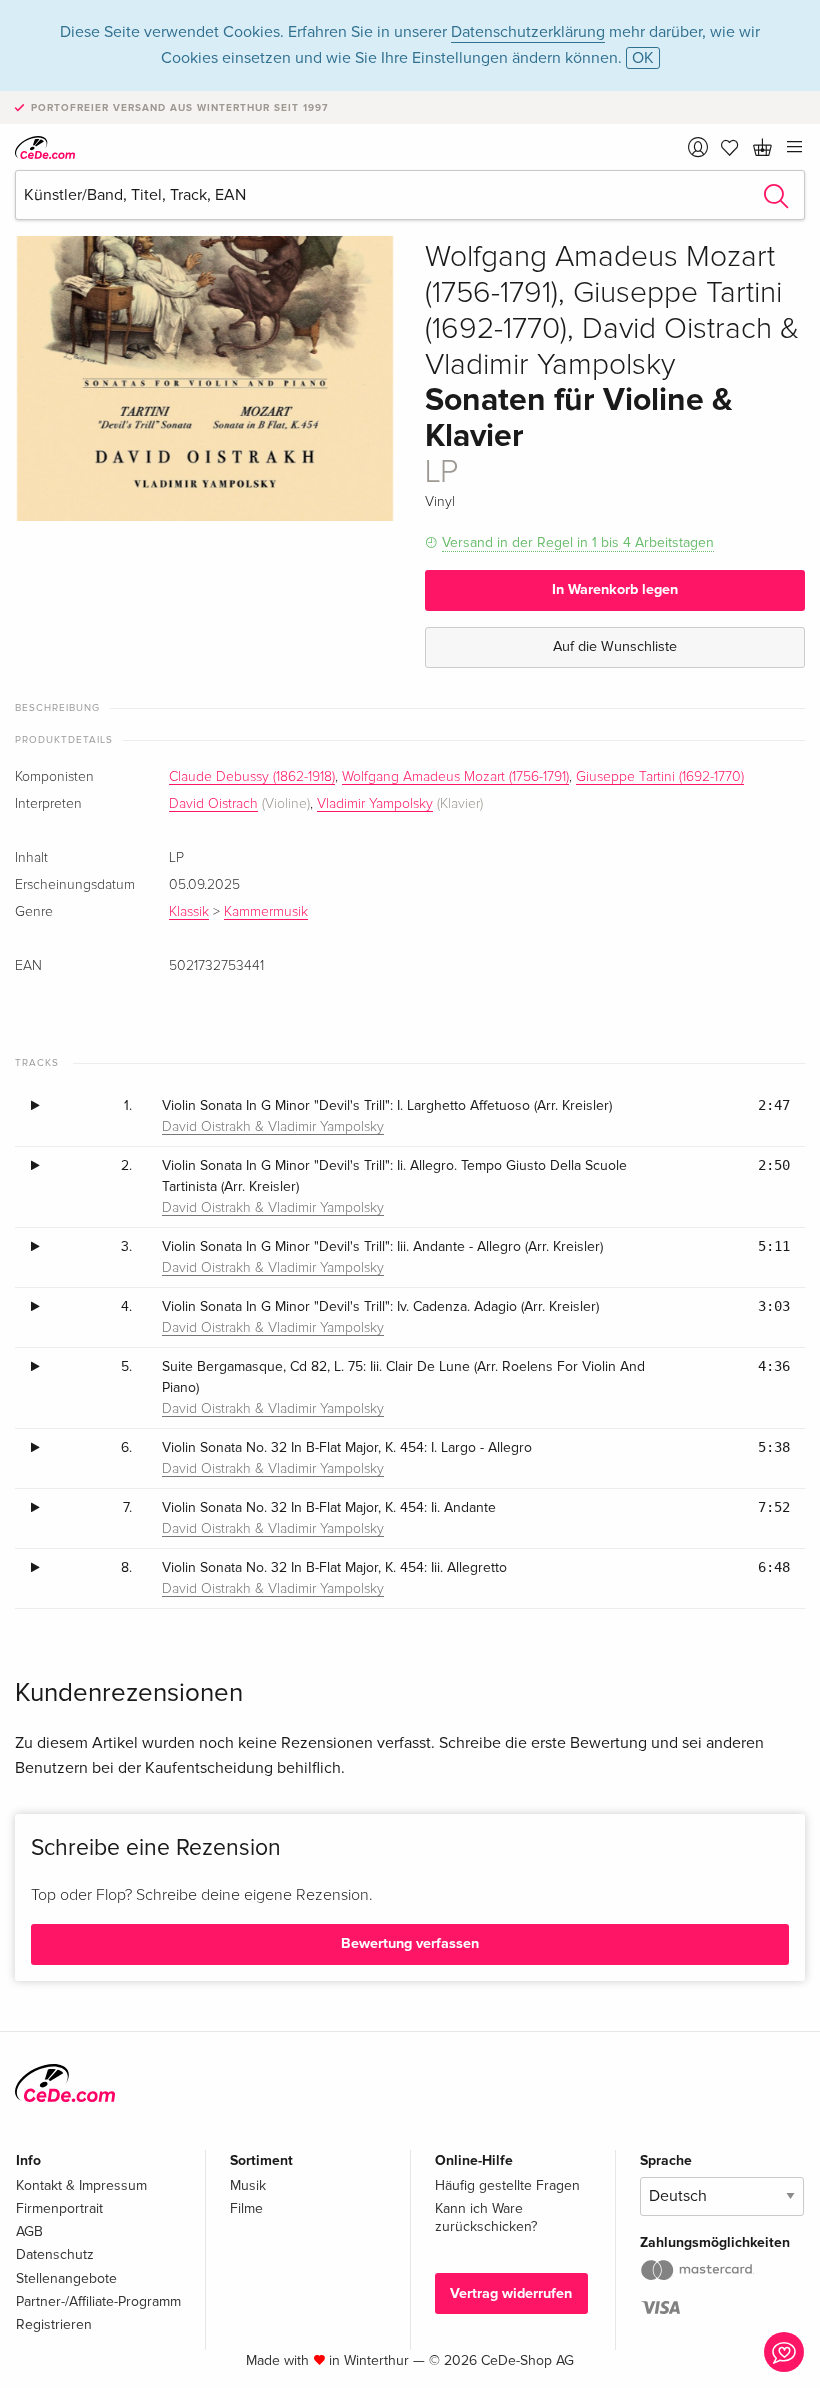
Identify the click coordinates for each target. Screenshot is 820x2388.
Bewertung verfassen (410, 1943)
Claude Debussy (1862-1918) (252, 777)
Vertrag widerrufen (511, 2293)
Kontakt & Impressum (81, 2185)
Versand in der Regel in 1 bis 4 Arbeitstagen (578, 542)
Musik (248, 2185)
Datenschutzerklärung (528, 32)
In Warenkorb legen (615, 589)
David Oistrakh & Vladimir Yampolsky (273, 1127)
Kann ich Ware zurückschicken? (486, 2217)
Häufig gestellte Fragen (507, 2185)
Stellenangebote (66, 2278)
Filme (246, 2208)
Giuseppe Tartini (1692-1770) (660, 777)
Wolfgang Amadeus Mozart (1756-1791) (455, 777)
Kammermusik (266, 912)
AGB (29, 2231)
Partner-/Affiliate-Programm (98, 2301)
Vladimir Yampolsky (375, 804)
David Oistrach (213, 804)
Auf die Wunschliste (615, 646)
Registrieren (54, 2324)
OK (643, 58)
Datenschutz (55, 2254)
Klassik (189, 912)
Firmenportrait (59, 2208)
